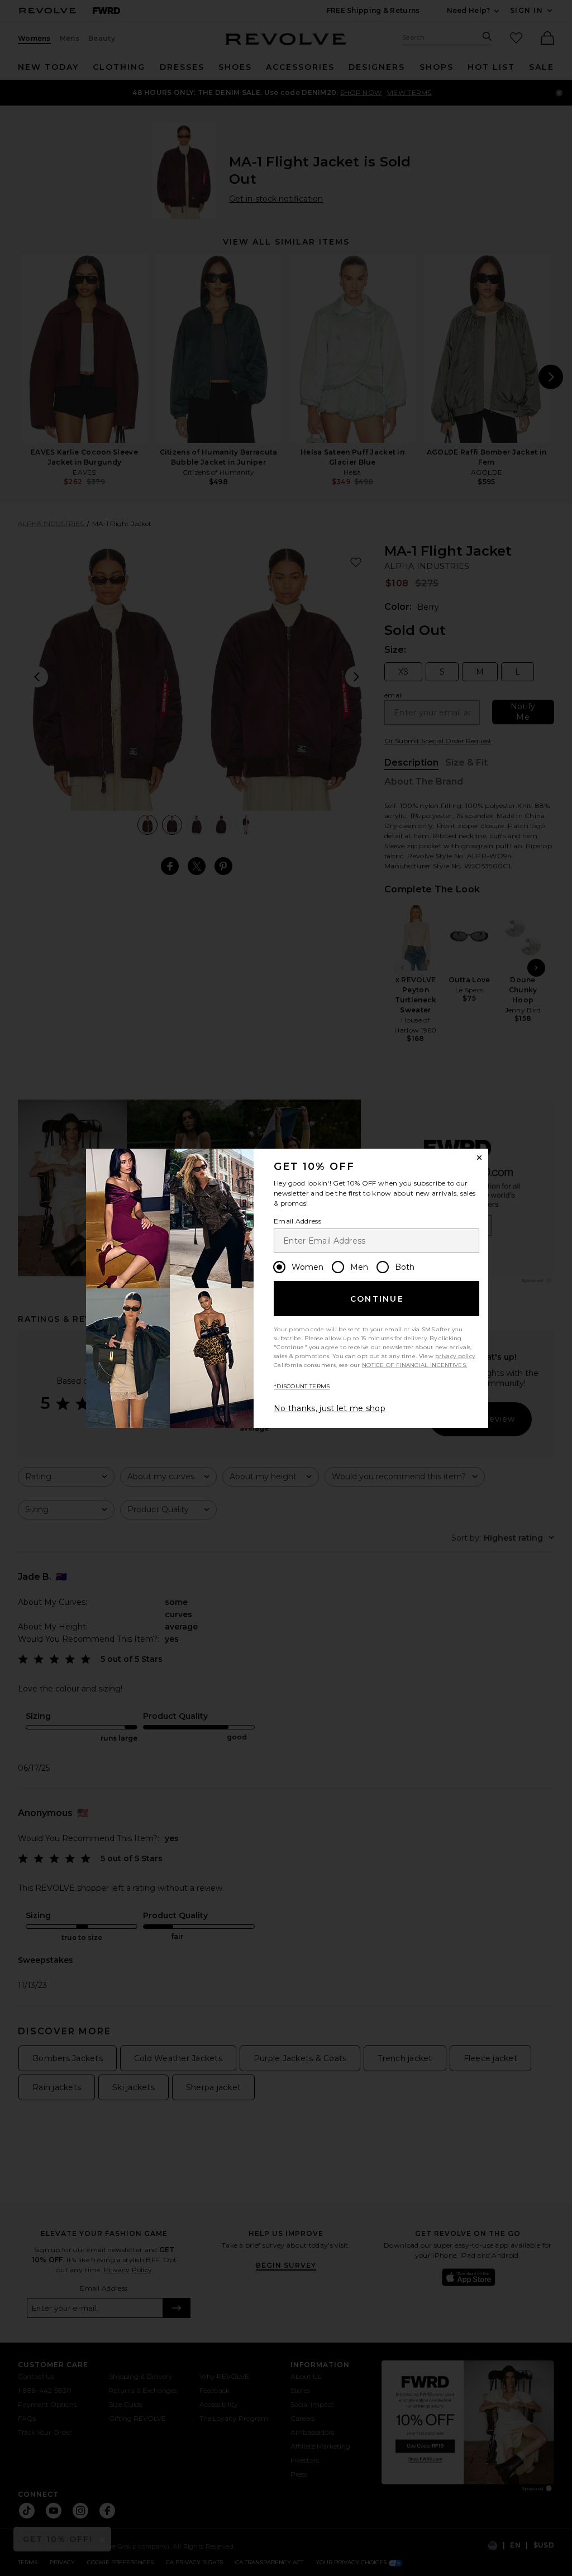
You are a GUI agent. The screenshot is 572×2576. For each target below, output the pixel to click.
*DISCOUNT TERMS (302, 1386)
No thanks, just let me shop (330, 1408)
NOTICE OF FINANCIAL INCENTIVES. (414, 1365)
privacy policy (455, 1356)
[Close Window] (479, 1158)
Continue (377, 1299)
